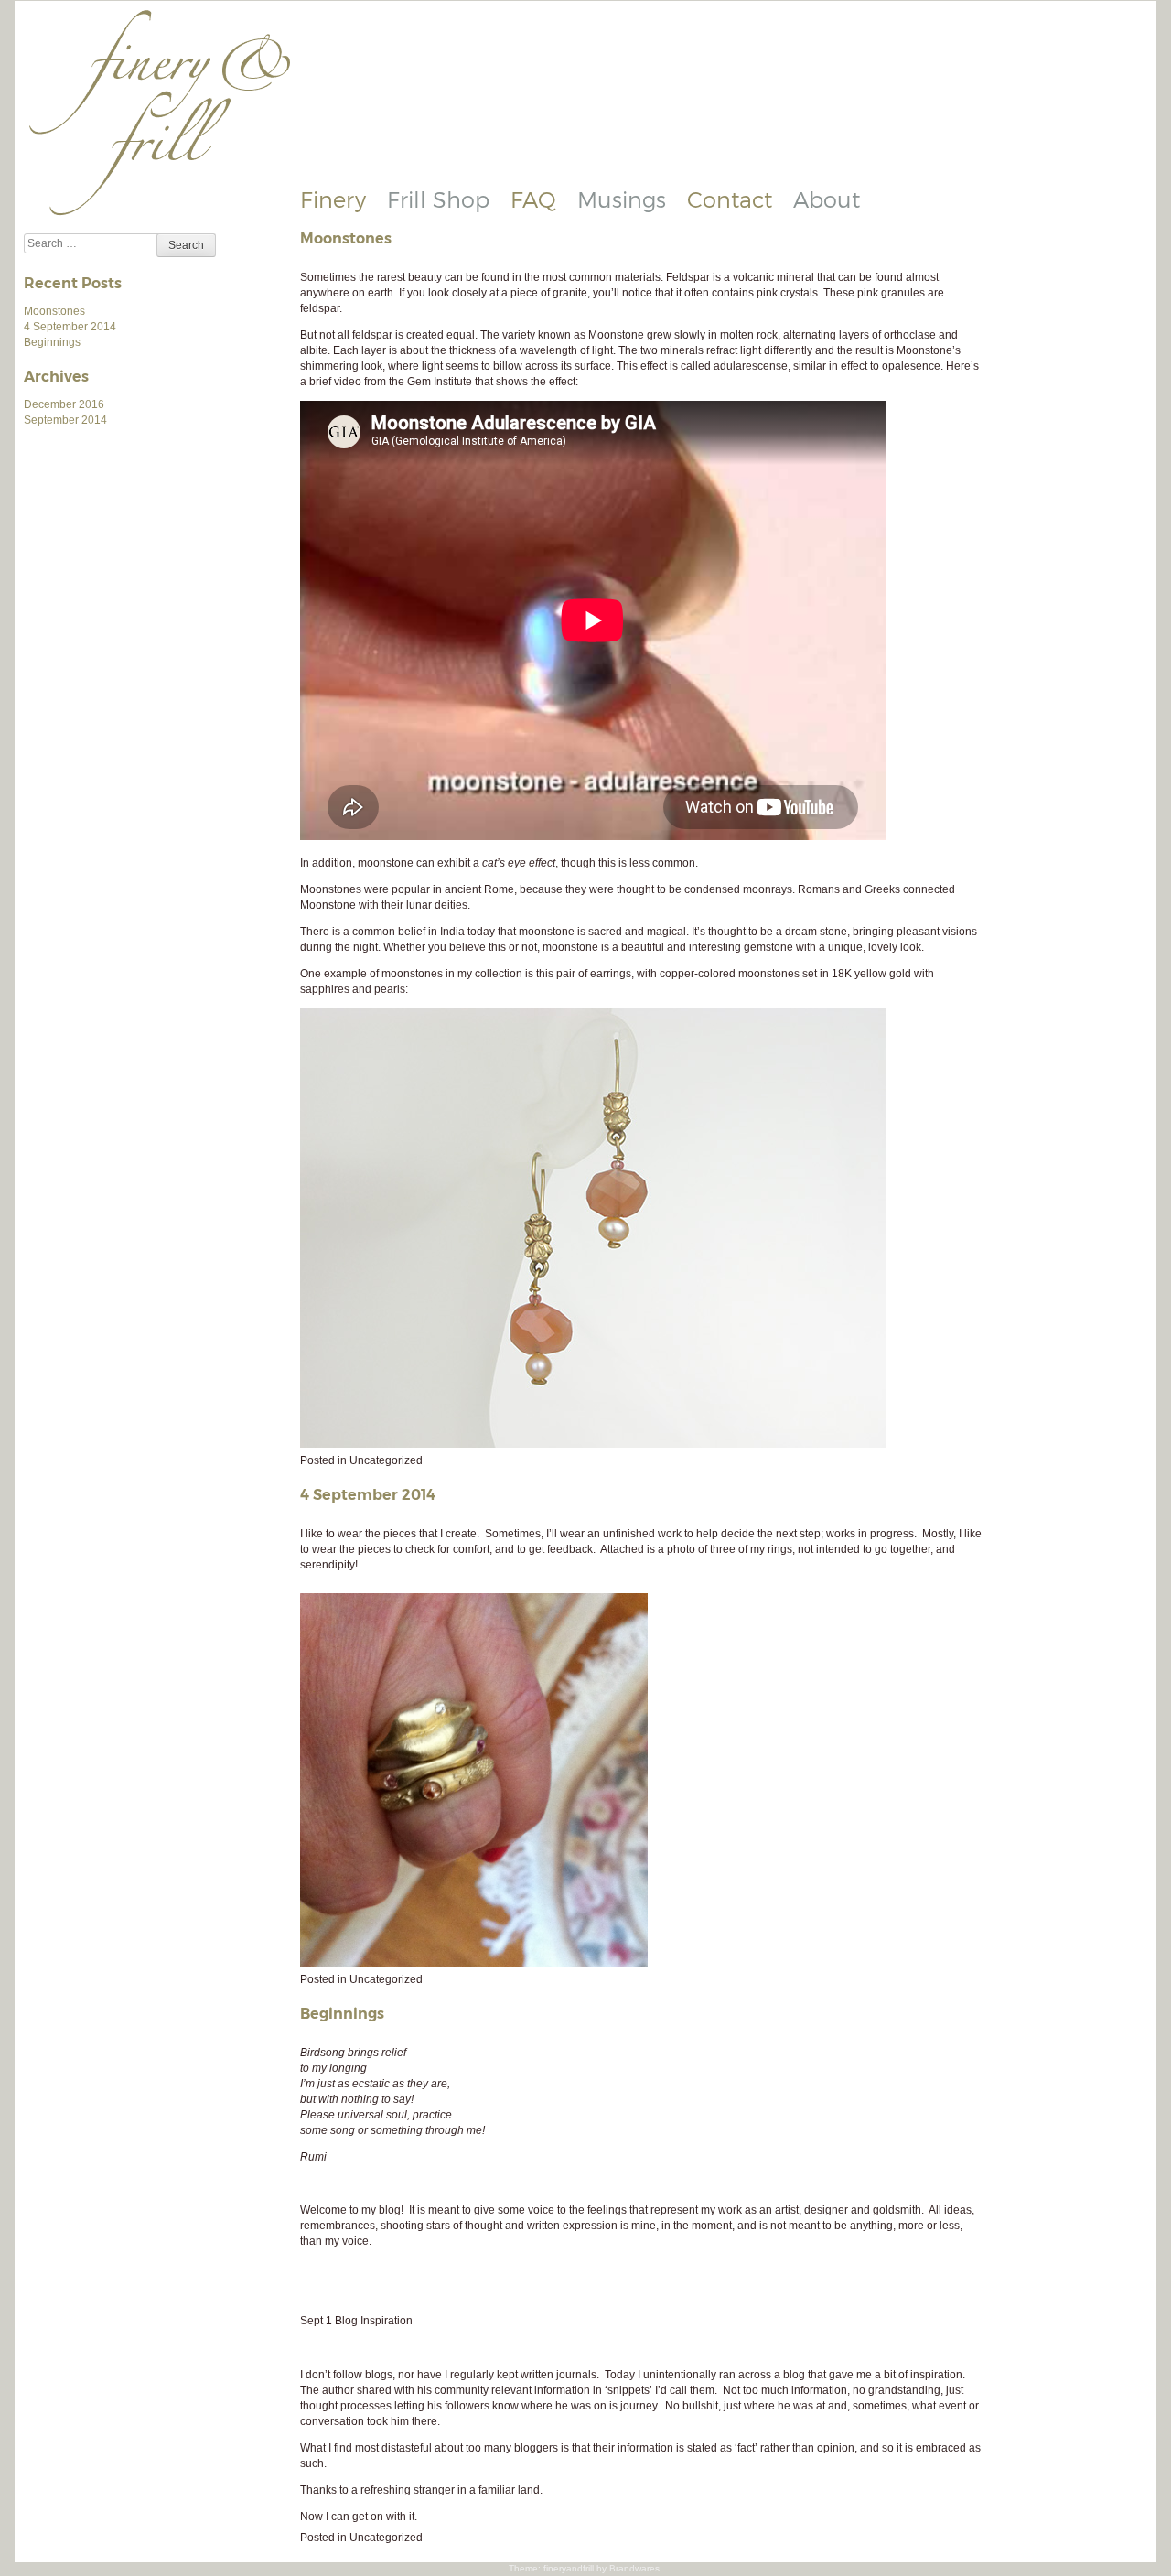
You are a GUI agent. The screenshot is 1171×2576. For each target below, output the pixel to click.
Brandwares (634, 2568)
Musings (622, 199)
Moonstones (54, 311)
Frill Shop (438, 199)
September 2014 (65, 420)
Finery (333, 199)
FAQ (533, 199)
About (827, 199)
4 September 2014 (70, 327)
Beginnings (52, 342)
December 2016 (64, 404)
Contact (730, 199)
